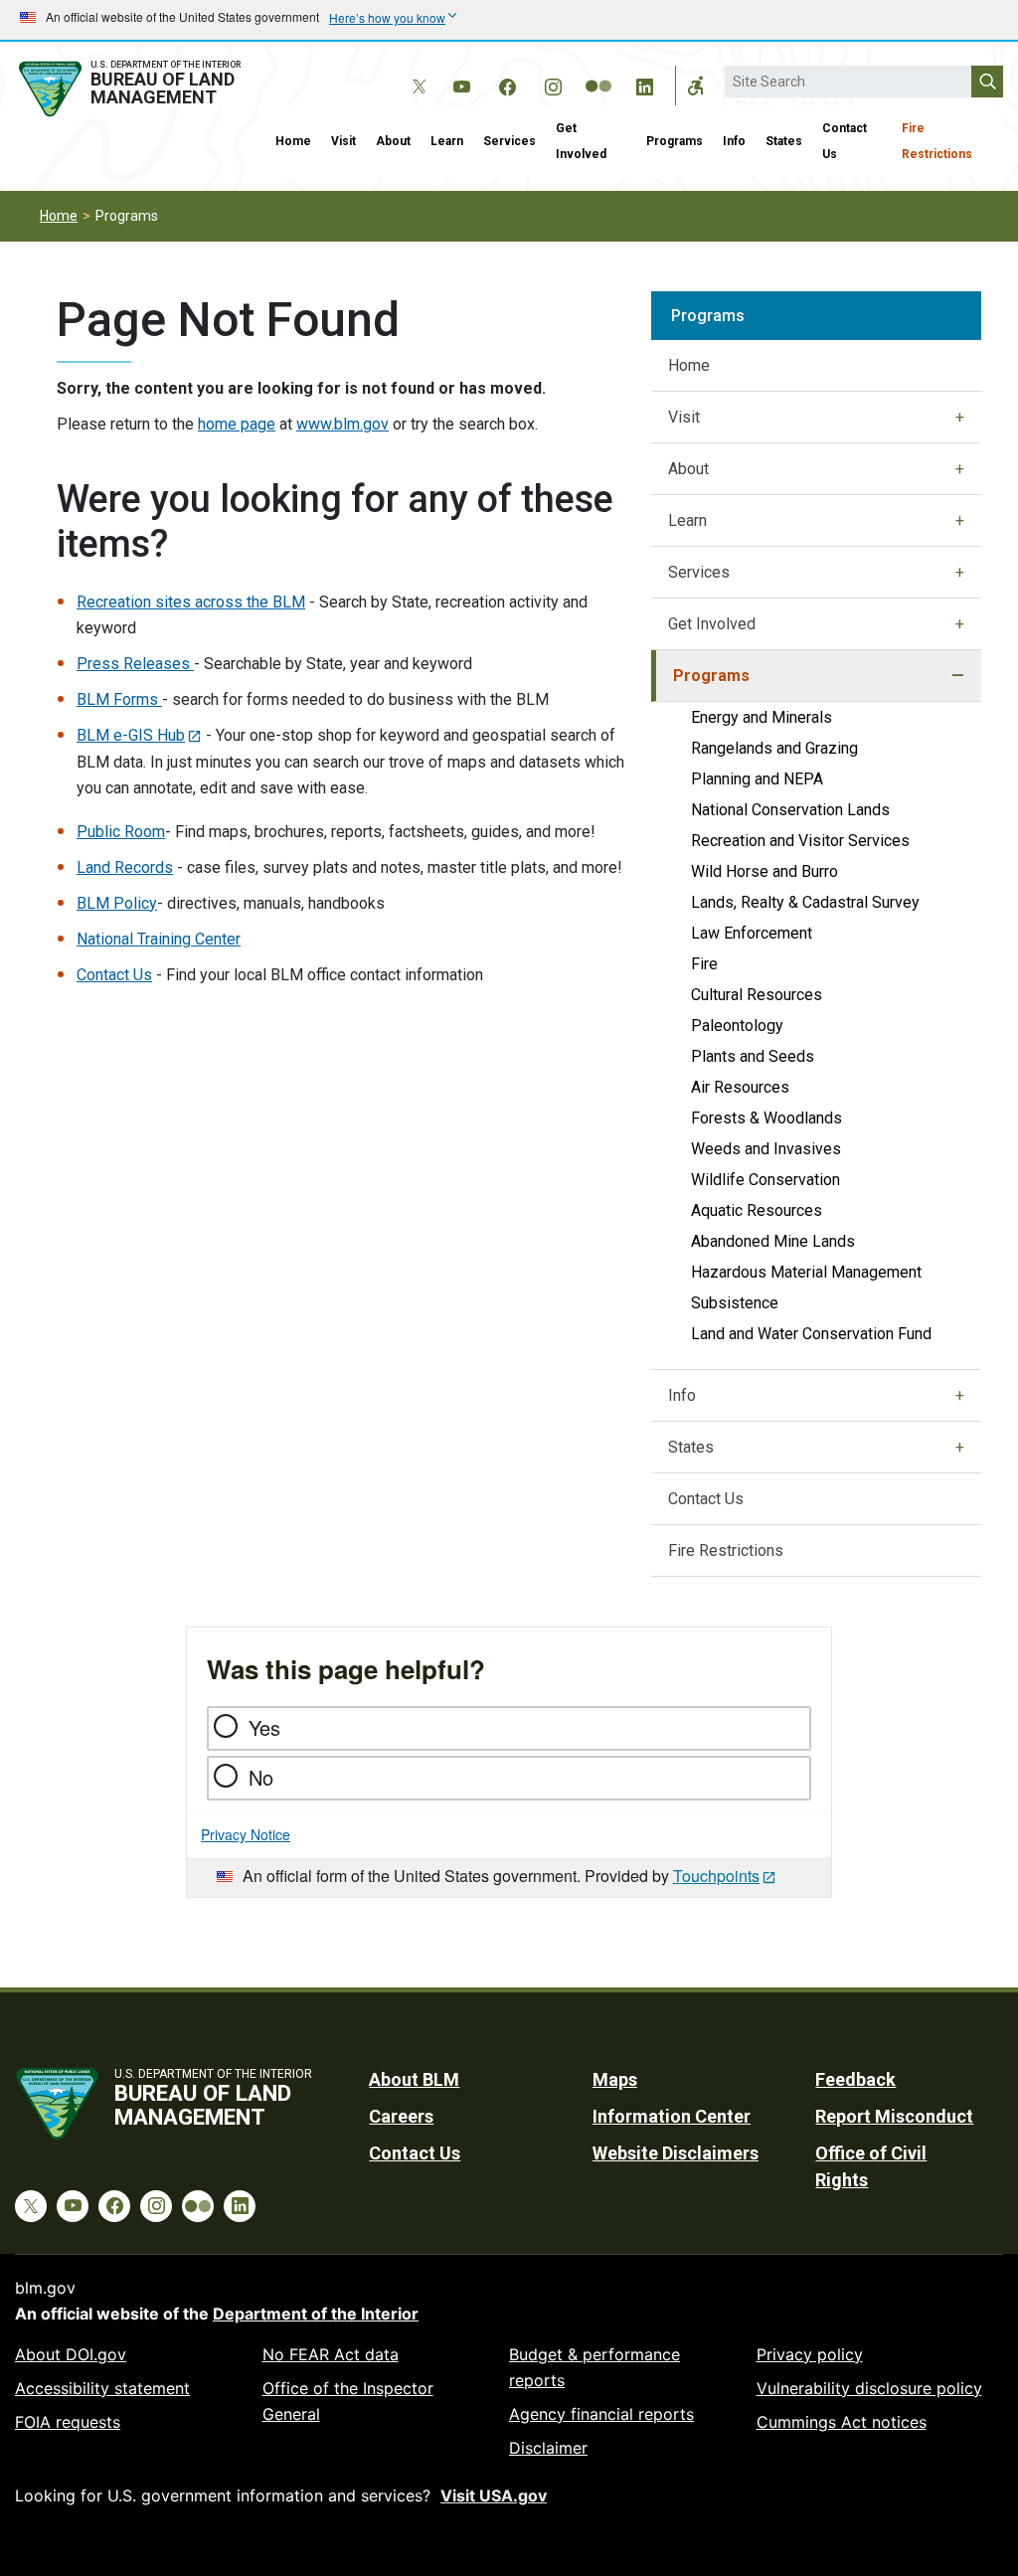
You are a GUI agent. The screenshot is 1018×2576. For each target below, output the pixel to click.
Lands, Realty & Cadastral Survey (805, 902)
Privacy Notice (246, 1834)
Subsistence (735, 1303)
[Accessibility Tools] (696, 86)
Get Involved (581, 141)
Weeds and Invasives (766, 1149)
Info (734, 141)
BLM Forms (119, 699)
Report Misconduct (894, 2116)
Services (509, 141)
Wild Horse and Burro (764, 871)
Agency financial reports (601, 2414)
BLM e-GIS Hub (131, 735)
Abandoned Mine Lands (773, 1241)
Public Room (121, 832)
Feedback (855, 2079)
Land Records (125, 867)
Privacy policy (810, 2354)
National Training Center (159, 939)
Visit (343, 141)
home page (237, 424)
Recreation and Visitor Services (800, 841)
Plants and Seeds (753, 1056)
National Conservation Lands (790, 810)
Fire (704, 964)
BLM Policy (117, 903)
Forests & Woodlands (766, 1118)
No (261, 1777)
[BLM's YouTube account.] (461, 84)
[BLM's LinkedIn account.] (644, 84)
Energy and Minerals (762, 717)
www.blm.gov (342, 424)
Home (293, 141)
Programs (675, 141)
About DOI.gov (71, 2354)
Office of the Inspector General (348, 2401)
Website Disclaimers (676, 2153)
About (393, 141)
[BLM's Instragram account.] (553, 84)
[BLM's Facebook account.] (507, 84)
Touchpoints (716, 1876)
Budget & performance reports (594, 2367)
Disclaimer (548, 2448)
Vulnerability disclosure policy (869, 2388)
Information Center (672, 2116)
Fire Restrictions (937, 141)
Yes (264, 1727)
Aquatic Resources (757, 1210)
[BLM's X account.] (416, 72)
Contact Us (845, 141)
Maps (615, 2079)
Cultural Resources (757, 995)
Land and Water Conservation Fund (811, 1334)
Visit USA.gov (494, 2495)
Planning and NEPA (757, 779)
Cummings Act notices (842, 2422)
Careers (401, 2116)
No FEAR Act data (331, 2354)
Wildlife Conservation (765, 1180)
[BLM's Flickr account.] (598, 72)
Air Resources (740, 1087)
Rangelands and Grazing (774, 748)
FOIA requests (68, 2422)
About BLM (414, 2079)
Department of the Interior (316, 2314)
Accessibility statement (102, 2388)
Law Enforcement (752, 933)
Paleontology (737, 1026)
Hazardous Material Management (806, 1272)
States (784, 141)
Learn (447, 141)
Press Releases (135, 664)
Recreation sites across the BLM (191, 602)
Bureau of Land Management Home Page (133, 89)
